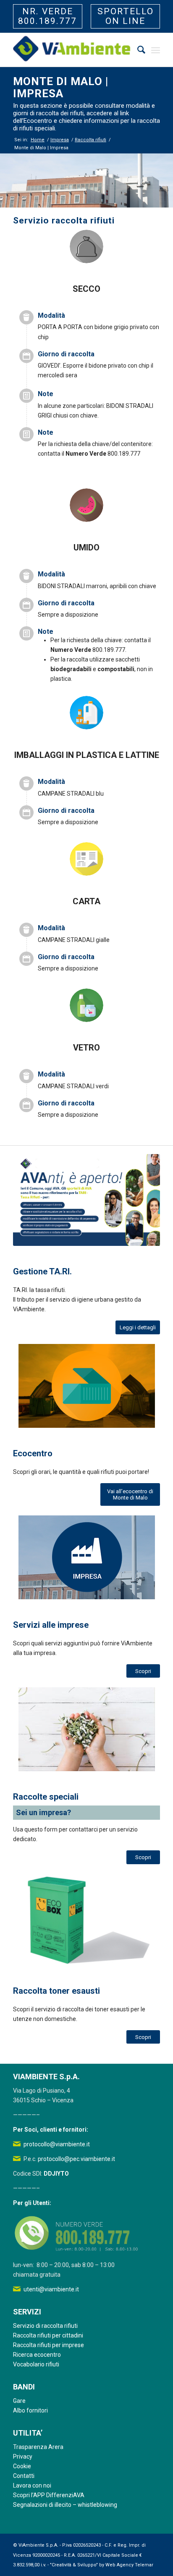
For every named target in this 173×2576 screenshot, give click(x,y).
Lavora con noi (32, 2485)
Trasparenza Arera (38, 2447)
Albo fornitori (30, 2410)
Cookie (22, 2466)
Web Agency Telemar (129, 2565)
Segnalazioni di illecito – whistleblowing (65, 2505)
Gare (19, 2401)
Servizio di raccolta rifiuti (45, 2326)
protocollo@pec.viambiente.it (76, 2159)
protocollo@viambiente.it (57, 2144)
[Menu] (156, 50)
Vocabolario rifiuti (36, 2364)
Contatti (24, 2476)
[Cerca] (137, 50)
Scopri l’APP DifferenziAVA (49, 2495)
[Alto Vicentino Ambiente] (72, 50)
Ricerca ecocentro (37, 2355)
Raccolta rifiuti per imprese (48, 2345)
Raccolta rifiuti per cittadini (48, 2335)
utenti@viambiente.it (51, 2289)
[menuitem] (137, 50)
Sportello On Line (126, 16)
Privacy (23, 2457)
